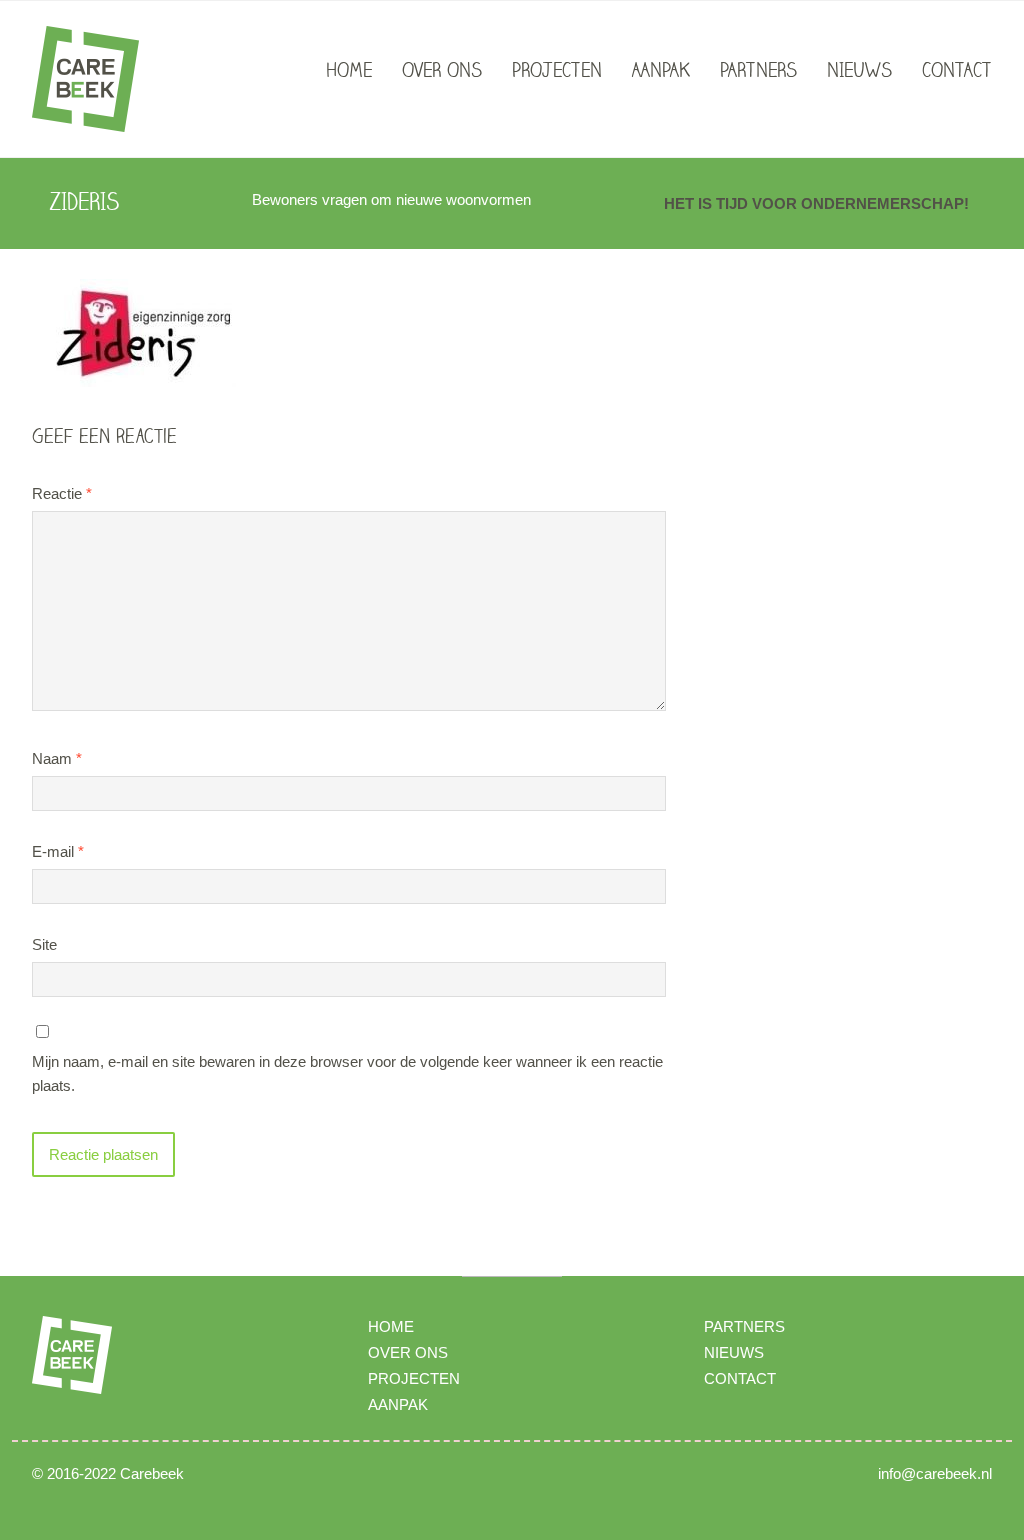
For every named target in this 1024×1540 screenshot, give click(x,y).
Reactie (62, 493)
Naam (57, 758)
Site (44, 944)
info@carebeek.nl (935, 1473)
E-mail (58, 851)
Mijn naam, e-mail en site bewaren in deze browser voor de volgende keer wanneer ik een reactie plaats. (347, 1073)
